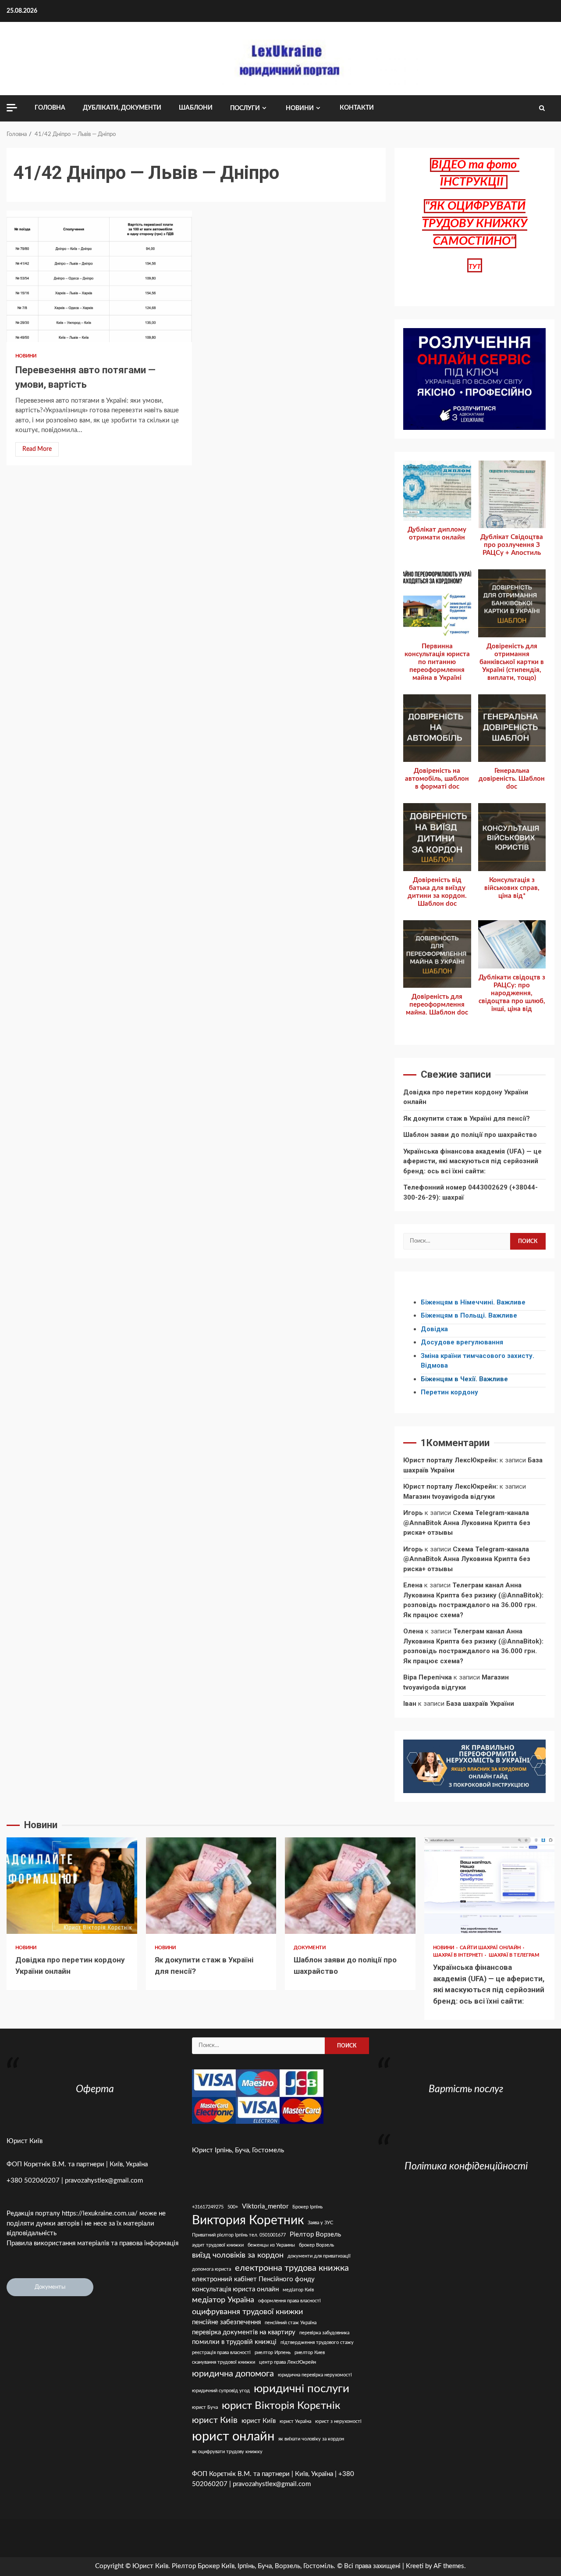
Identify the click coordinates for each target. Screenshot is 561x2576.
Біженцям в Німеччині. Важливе (473, 1302)
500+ (233, 2207)
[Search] (542, 108)
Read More (37, 449)
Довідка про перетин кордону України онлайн (72, 1886)
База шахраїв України (480, 1704)
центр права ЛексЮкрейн (288, 2362)
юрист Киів (215, 2420)
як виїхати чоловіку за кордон (311, 2439)
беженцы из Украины (271, 2245)
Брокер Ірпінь (307, 2207)
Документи (310, 1948)
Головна (50, 108)
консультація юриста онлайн (235, 2289)
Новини (300, 108)
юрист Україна (295, 2421)
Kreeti (415, 2566)
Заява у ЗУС (320, 2223)
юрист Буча (205, 2407)
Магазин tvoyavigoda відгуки (449, 1497)
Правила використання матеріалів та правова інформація (92, 2243)
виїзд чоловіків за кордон (238, 2255)
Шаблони (196, 108)
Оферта (95, 2089)
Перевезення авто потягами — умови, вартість (99, 276)
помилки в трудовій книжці (234, 2342)
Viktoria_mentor (265, 2206)
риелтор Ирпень (273, 2353)
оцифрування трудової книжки (247, 2312)
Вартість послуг (466, 2089)
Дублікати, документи (122, 108)
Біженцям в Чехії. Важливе (464, 1379)
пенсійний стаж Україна (291, 2323)
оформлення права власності (289, 2301)
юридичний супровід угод (221, 2391)
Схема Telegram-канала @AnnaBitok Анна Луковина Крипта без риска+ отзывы (467, 1523)
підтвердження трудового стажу (317, 2342)
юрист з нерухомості (338, 2421)
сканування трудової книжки (224, 2362)
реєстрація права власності (221, 2353)
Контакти (357, 108)
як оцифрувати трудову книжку (227, 2452)
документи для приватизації (319, 2256)
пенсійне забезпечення (226, 2322)
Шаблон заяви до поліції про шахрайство (470, 1135)
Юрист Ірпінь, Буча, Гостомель (238, 2150)
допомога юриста (211, 2269)
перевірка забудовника (324, 2333)
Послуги (245, 108)
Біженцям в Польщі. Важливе (469, 1315)
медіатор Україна (223, 2300)
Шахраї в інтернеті (459, 1955)
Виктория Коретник (248, 2221)
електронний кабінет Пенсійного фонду (253, 2279)
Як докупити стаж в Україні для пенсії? (467, 1118)
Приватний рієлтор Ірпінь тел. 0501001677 (239, 2235)
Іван (410, 1704)
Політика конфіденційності (466, 2166)
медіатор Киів (298, 2290)
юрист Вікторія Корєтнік (281, 2406)
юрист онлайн (233, 2437)
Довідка (434, 1329)
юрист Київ (259, 2421)
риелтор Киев (310, 2353)
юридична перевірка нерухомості (315, 2375)
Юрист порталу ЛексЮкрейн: (451, 1460)
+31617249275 (208, 2207)
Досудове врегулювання (462, 1342)
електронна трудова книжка (292, 2268)
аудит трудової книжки (218, 2245)
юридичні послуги (302, 2389)
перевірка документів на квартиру (244, 2332)
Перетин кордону (449, 1392)
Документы (50, 2287)
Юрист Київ (25, 2141)
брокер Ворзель (316, 2245)
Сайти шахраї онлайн (491, 1948)
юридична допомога (233, 2374)
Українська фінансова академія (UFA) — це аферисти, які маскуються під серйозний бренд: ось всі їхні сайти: (472, 1161)
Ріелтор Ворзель (315, 2235)
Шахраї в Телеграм (514, 1955)
